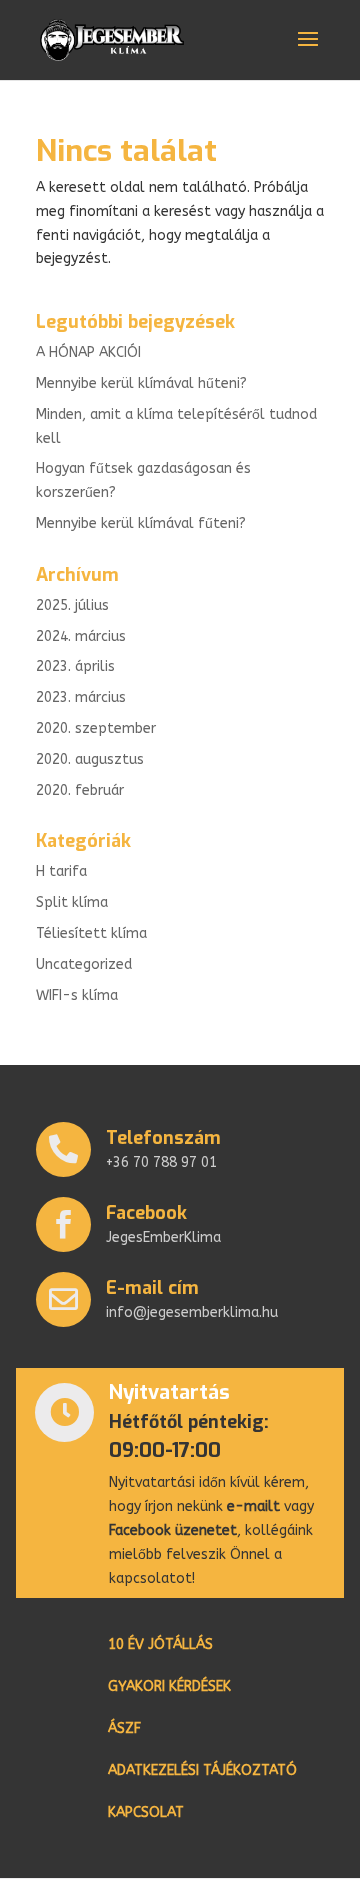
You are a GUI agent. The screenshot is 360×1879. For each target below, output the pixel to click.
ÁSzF (124, 1729)
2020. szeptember (96, 728)
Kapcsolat (146, 1813)
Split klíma (72, 902)
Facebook (146, 1213)
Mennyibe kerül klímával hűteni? (141, 383)
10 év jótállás (160, 1645)
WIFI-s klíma (77, 995)
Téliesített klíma (91, 933)
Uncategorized (84, 964)
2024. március (81, 636)
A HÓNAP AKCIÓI (88, 352)
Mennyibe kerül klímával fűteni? (141, 523)
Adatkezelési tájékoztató (202, 1771)
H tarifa (61, 871)
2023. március (81, 697)
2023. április (75, 666)
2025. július (72, 605)
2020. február (80, 790)
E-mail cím (152, 1288)
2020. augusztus (90, 759)
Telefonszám (163, 1138)
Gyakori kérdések (169, 1687)
